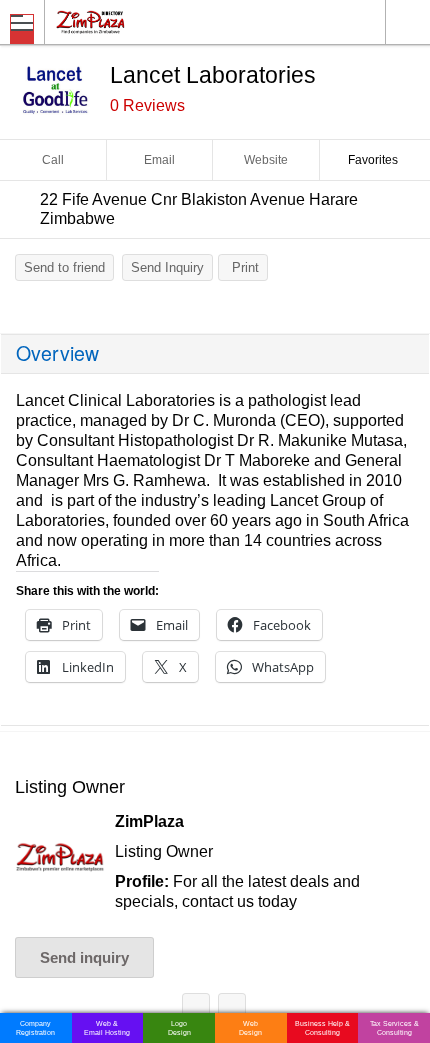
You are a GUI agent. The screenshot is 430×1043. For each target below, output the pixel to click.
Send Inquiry (167, 267)
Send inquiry (84, 957)
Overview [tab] (57, 353)
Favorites (373, 160)
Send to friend (64, 267)
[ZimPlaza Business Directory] (138, 21)
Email (159, 160)
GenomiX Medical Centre (232, 1010)
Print (245, 267)
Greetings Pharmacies (196, 1010)
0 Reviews (147, 105)
